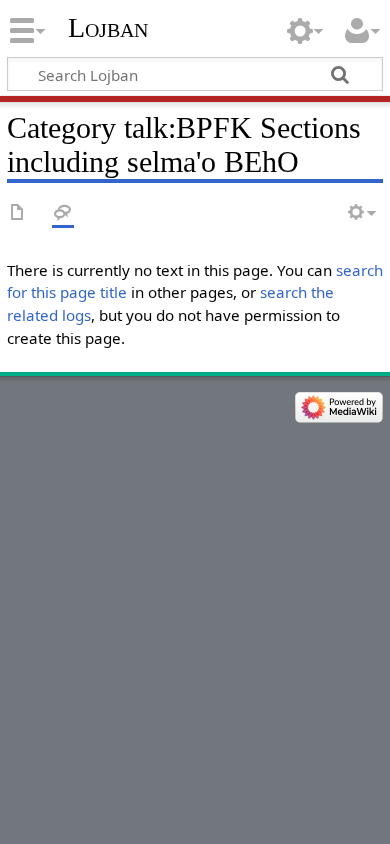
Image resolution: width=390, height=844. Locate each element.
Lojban (108, 27)
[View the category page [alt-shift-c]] (18, 213)
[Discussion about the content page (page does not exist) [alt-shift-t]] (63, 213)
